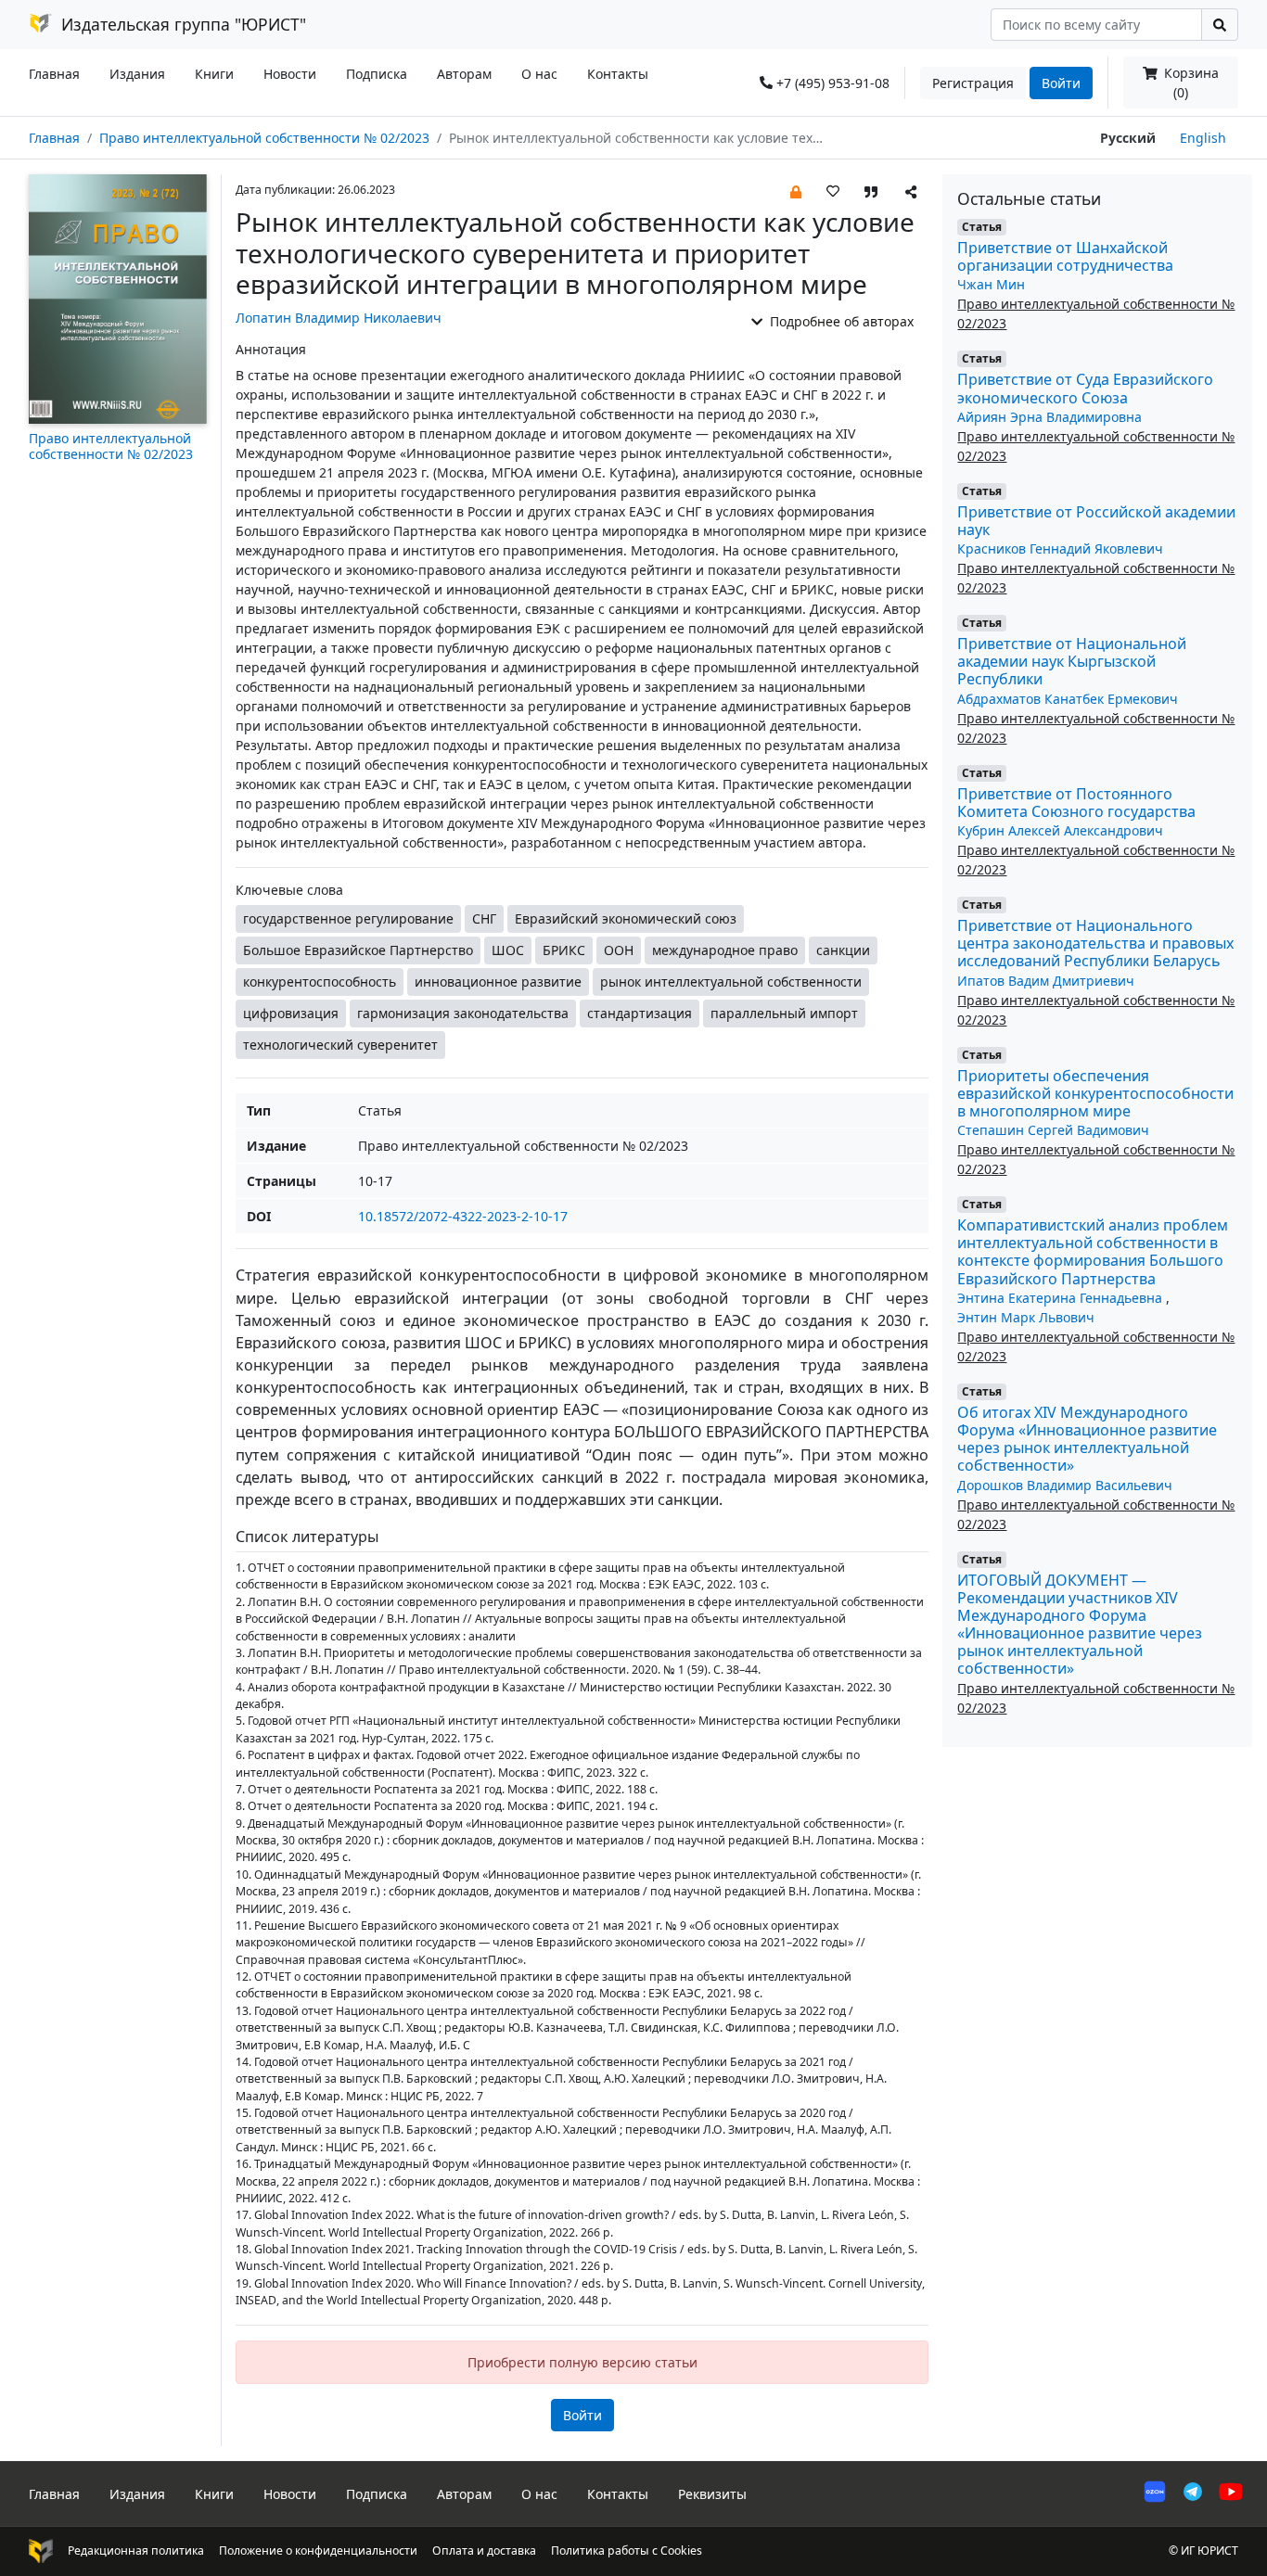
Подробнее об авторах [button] (840, 321)
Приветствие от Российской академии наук (1096, 521)
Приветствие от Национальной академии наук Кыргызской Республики (1072, 661)
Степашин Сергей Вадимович (1053, 1130)
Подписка (377, 74)
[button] (796, 191)
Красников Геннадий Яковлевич (1060, 548)
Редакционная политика (136, 2550)
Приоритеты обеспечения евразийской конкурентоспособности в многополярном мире (1095, 1093)
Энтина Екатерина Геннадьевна (1062, 1298)
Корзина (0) (1190, 83)
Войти (1061, 83)
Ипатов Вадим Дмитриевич (1046, 981)
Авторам (464, 74)
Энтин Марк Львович (1026, 1317)
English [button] (1203, 138)
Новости (290, 74)
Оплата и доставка (484, 2550)
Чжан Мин (991, 284)
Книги (214, 74)
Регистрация (973, 83)
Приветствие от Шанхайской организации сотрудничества (1065, 256)
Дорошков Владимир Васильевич (1065, 1485)
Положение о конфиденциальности (318, 2550)
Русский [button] (1128, 138)
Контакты (618, 74)
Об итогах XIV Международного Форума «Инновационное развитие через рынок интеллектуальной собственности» (1087, 1439)
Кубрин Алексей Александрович (1060, 830)
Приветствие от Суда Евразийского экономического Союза (1085, 388)
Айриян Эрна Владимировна (1049, 417)
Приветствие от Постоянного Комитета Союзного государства (1076, 803)
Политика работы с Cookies (627, 2550)
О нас (539, 74)
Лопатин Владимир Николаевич (339, 318)
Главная (54, 74)
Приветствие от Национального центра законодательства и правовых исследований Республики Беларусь (1095, 943)
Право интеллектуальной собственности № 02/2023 (264, 138)
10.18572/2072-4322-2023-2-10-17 (463, 1216)
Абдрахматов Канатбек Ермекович (1068, 699)
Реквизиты (712, 2494)
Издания (137, 74)
